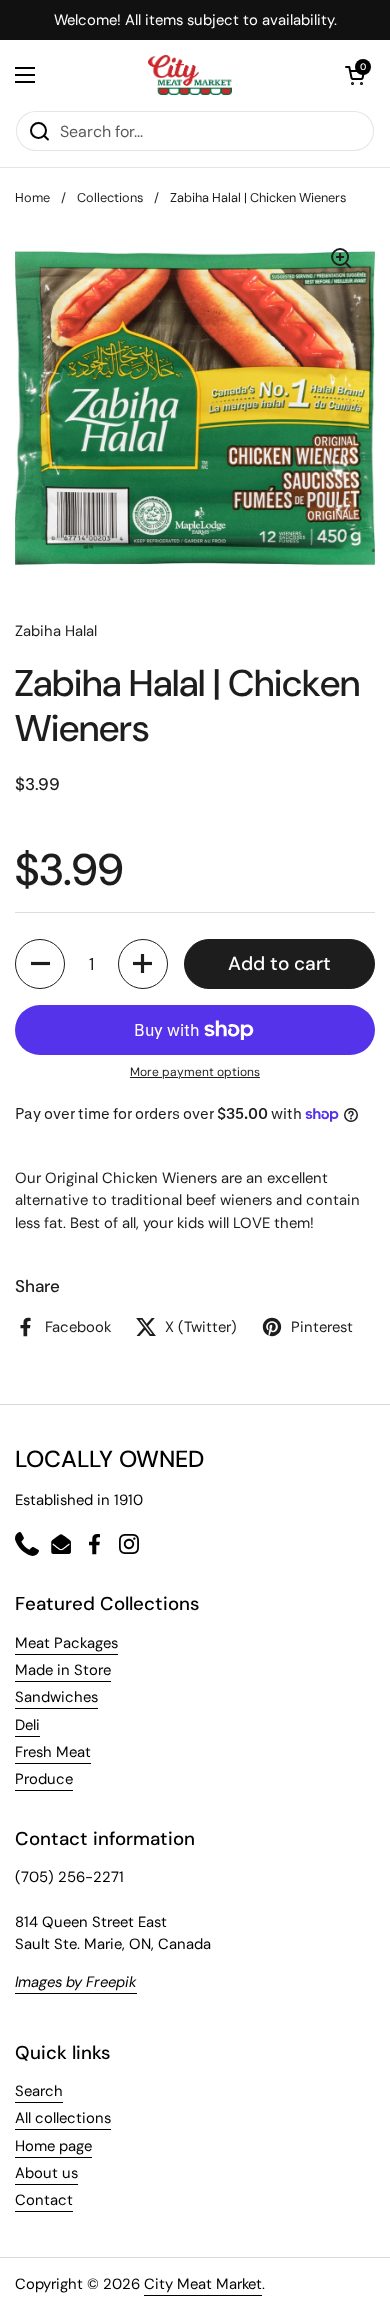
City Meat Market (203, 2284)
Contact (44, 2200)
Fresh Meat (53, 1752)
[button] (40, 964)
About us (46, 2173)
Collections (110, 197)
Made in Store (63, 1670)
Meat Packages (66, 1643)
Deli (27, 1725)
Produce (44, 1779)
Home (32, 197)
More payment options (195, 1072)
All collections (63, 2118)
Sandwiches (56, 1697)
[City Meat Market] (190, 75)
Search (39, 2091)
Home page (53, 2146)
